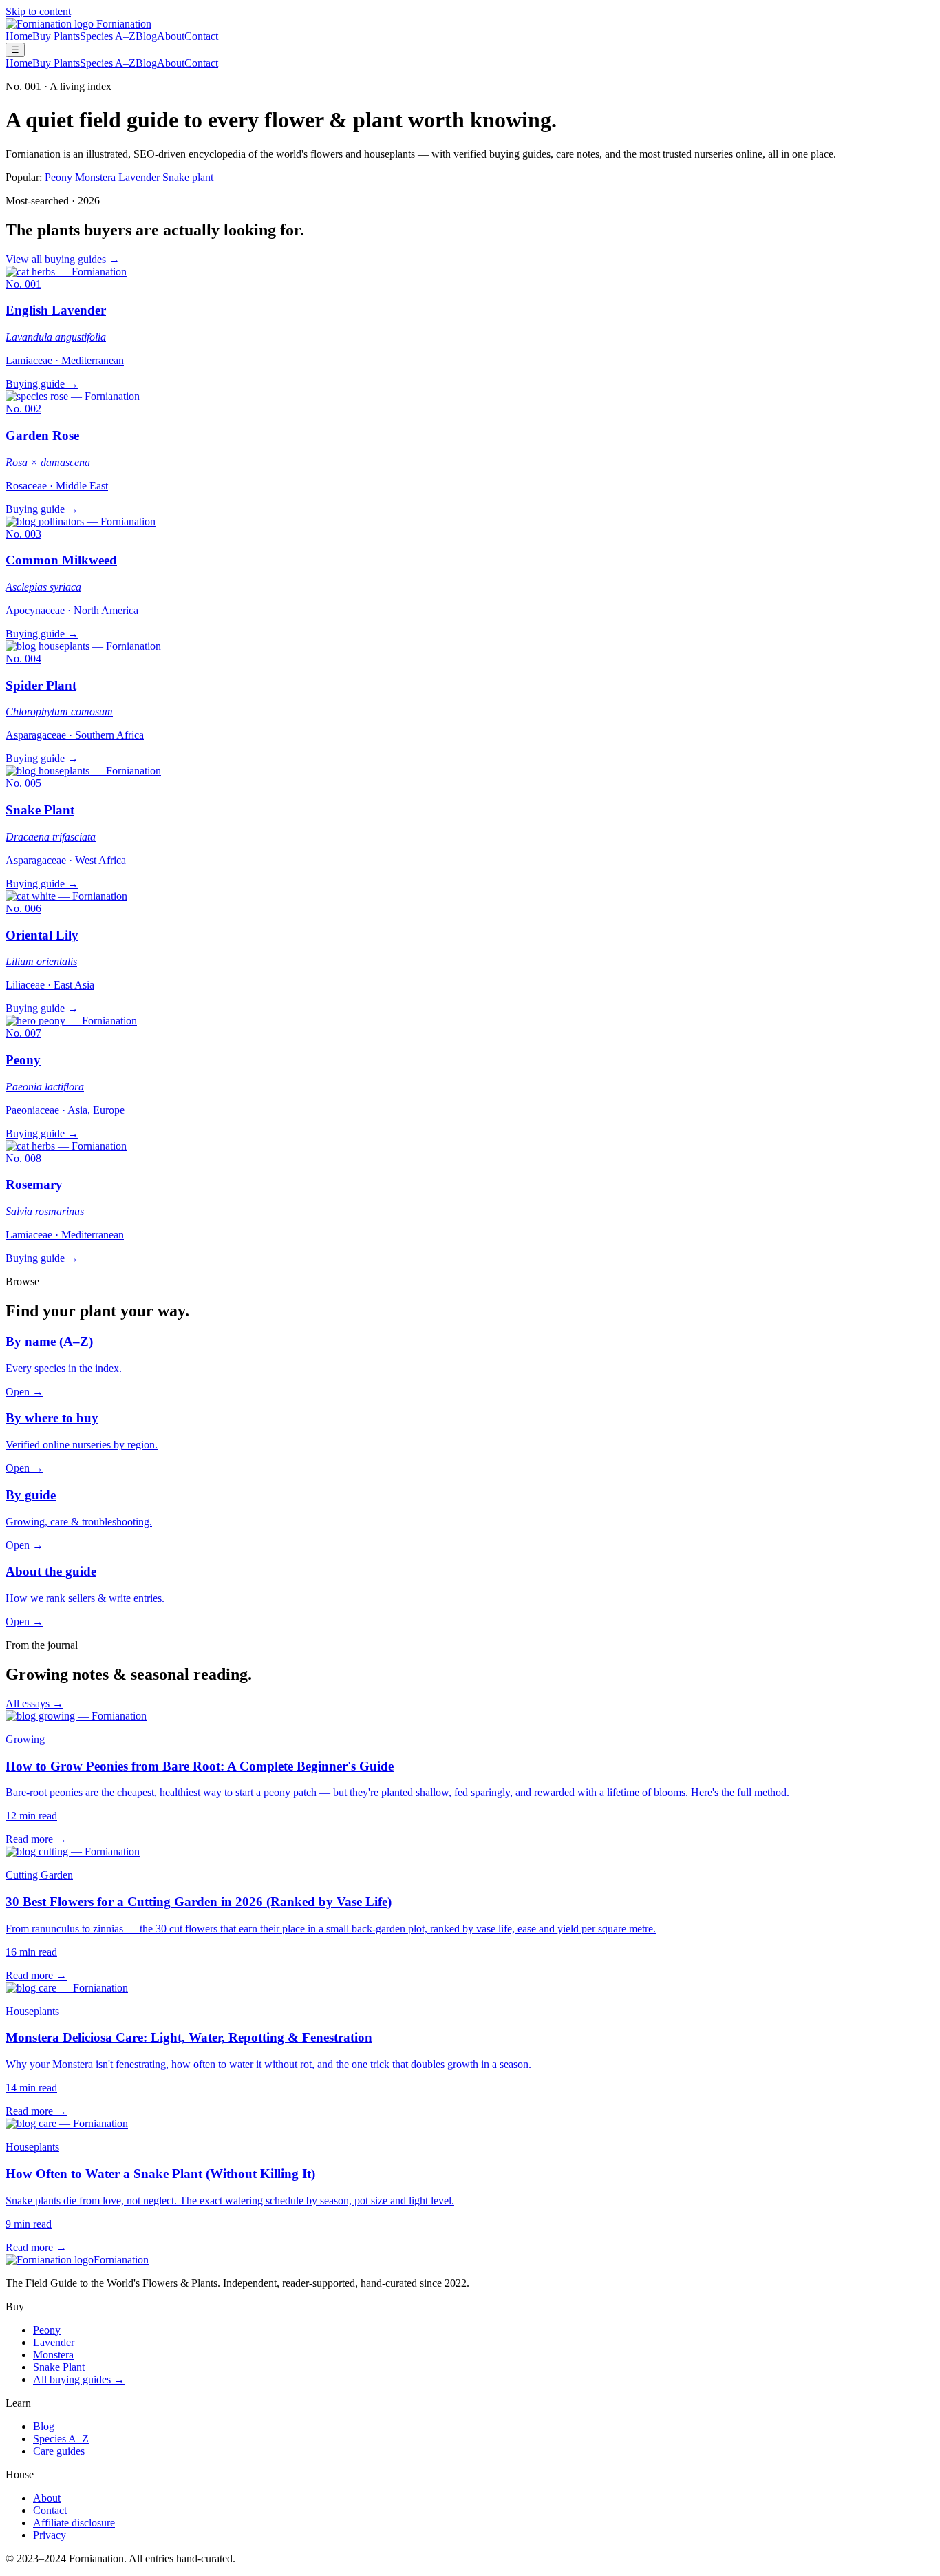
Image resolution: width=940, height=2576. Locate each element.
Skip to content (38, 11)
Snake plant (188, 177)
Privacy (50, 2535)
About (171, 36)
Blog (146, 36)
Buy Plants (56, 36)
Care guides (59, 2451)
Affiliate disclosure (74, 2523)
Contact (201, 36)
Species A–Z (108, 36)
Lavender (139, 177)
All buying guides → (79, 2379)
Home (19, 36)
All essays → (34, 1703)
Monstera (95, 177)
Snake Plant (59, 2367)
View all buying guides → (63, 259)
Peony (58, 177)
